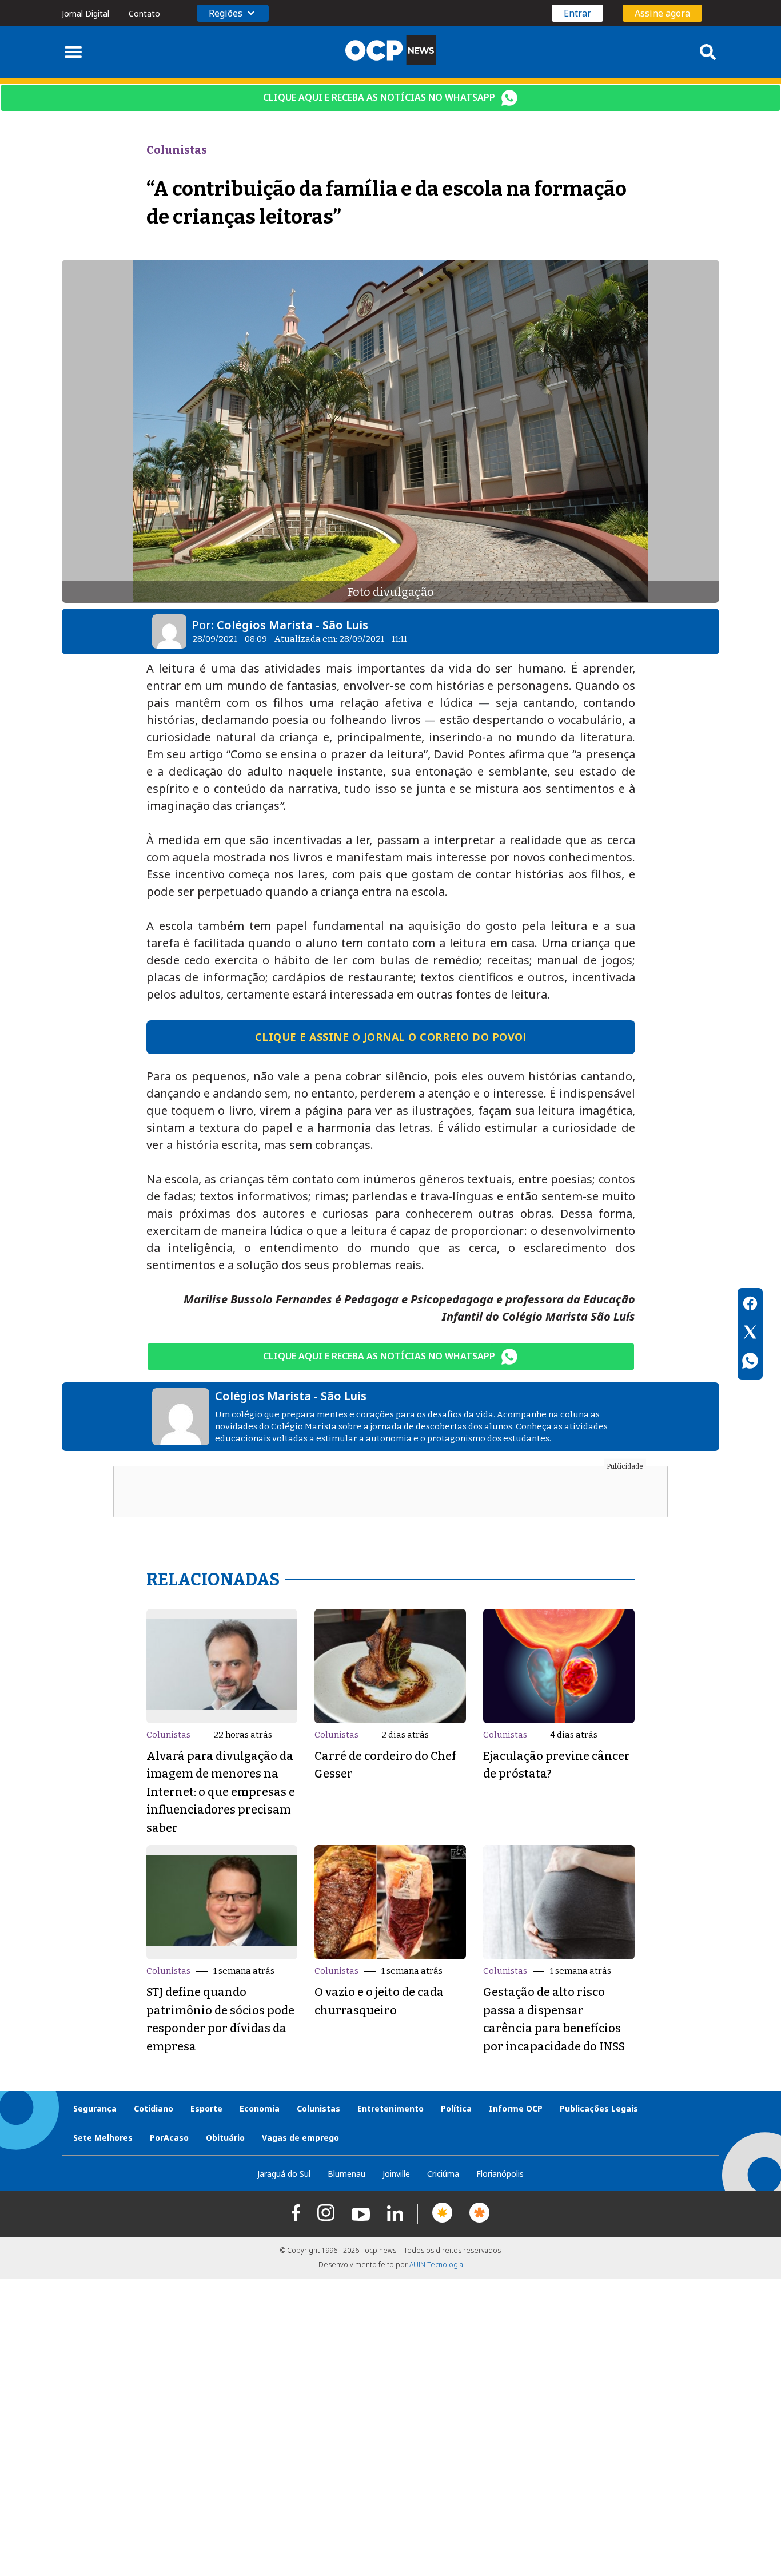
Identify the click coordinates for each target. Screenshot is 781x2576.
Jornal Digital (85, 13)
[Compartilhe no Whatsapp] (750, 1362)
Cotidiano (154, 2108)
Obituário (225, 2138)
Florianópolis (500, 2174)
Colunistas (168, 1735)
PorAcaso (169, 2138)
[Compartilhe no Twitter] (750, 1334)
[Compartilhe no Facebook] (750, 1305)
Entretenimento (390, 2108)
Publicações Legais (599, 2108)
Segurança (95, 2108)
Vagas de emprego (300, 2138)
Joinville (396, 2174)
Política (456, 2108)
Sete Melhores (103, 2138)
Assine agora (662, 13)
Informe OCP (516, 2108)
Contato (144, 13)
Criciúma (443, 2174)
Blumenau (346, 2174)
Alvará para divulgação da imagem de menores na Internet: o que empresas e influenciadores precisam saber (221, 1792)
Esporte (206, 2108)
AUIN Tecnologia (436, 2265)
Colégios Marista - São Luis (292, 625)
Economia (260, 2108)
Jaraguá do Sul (284, 2174)
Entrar (577, 13)
